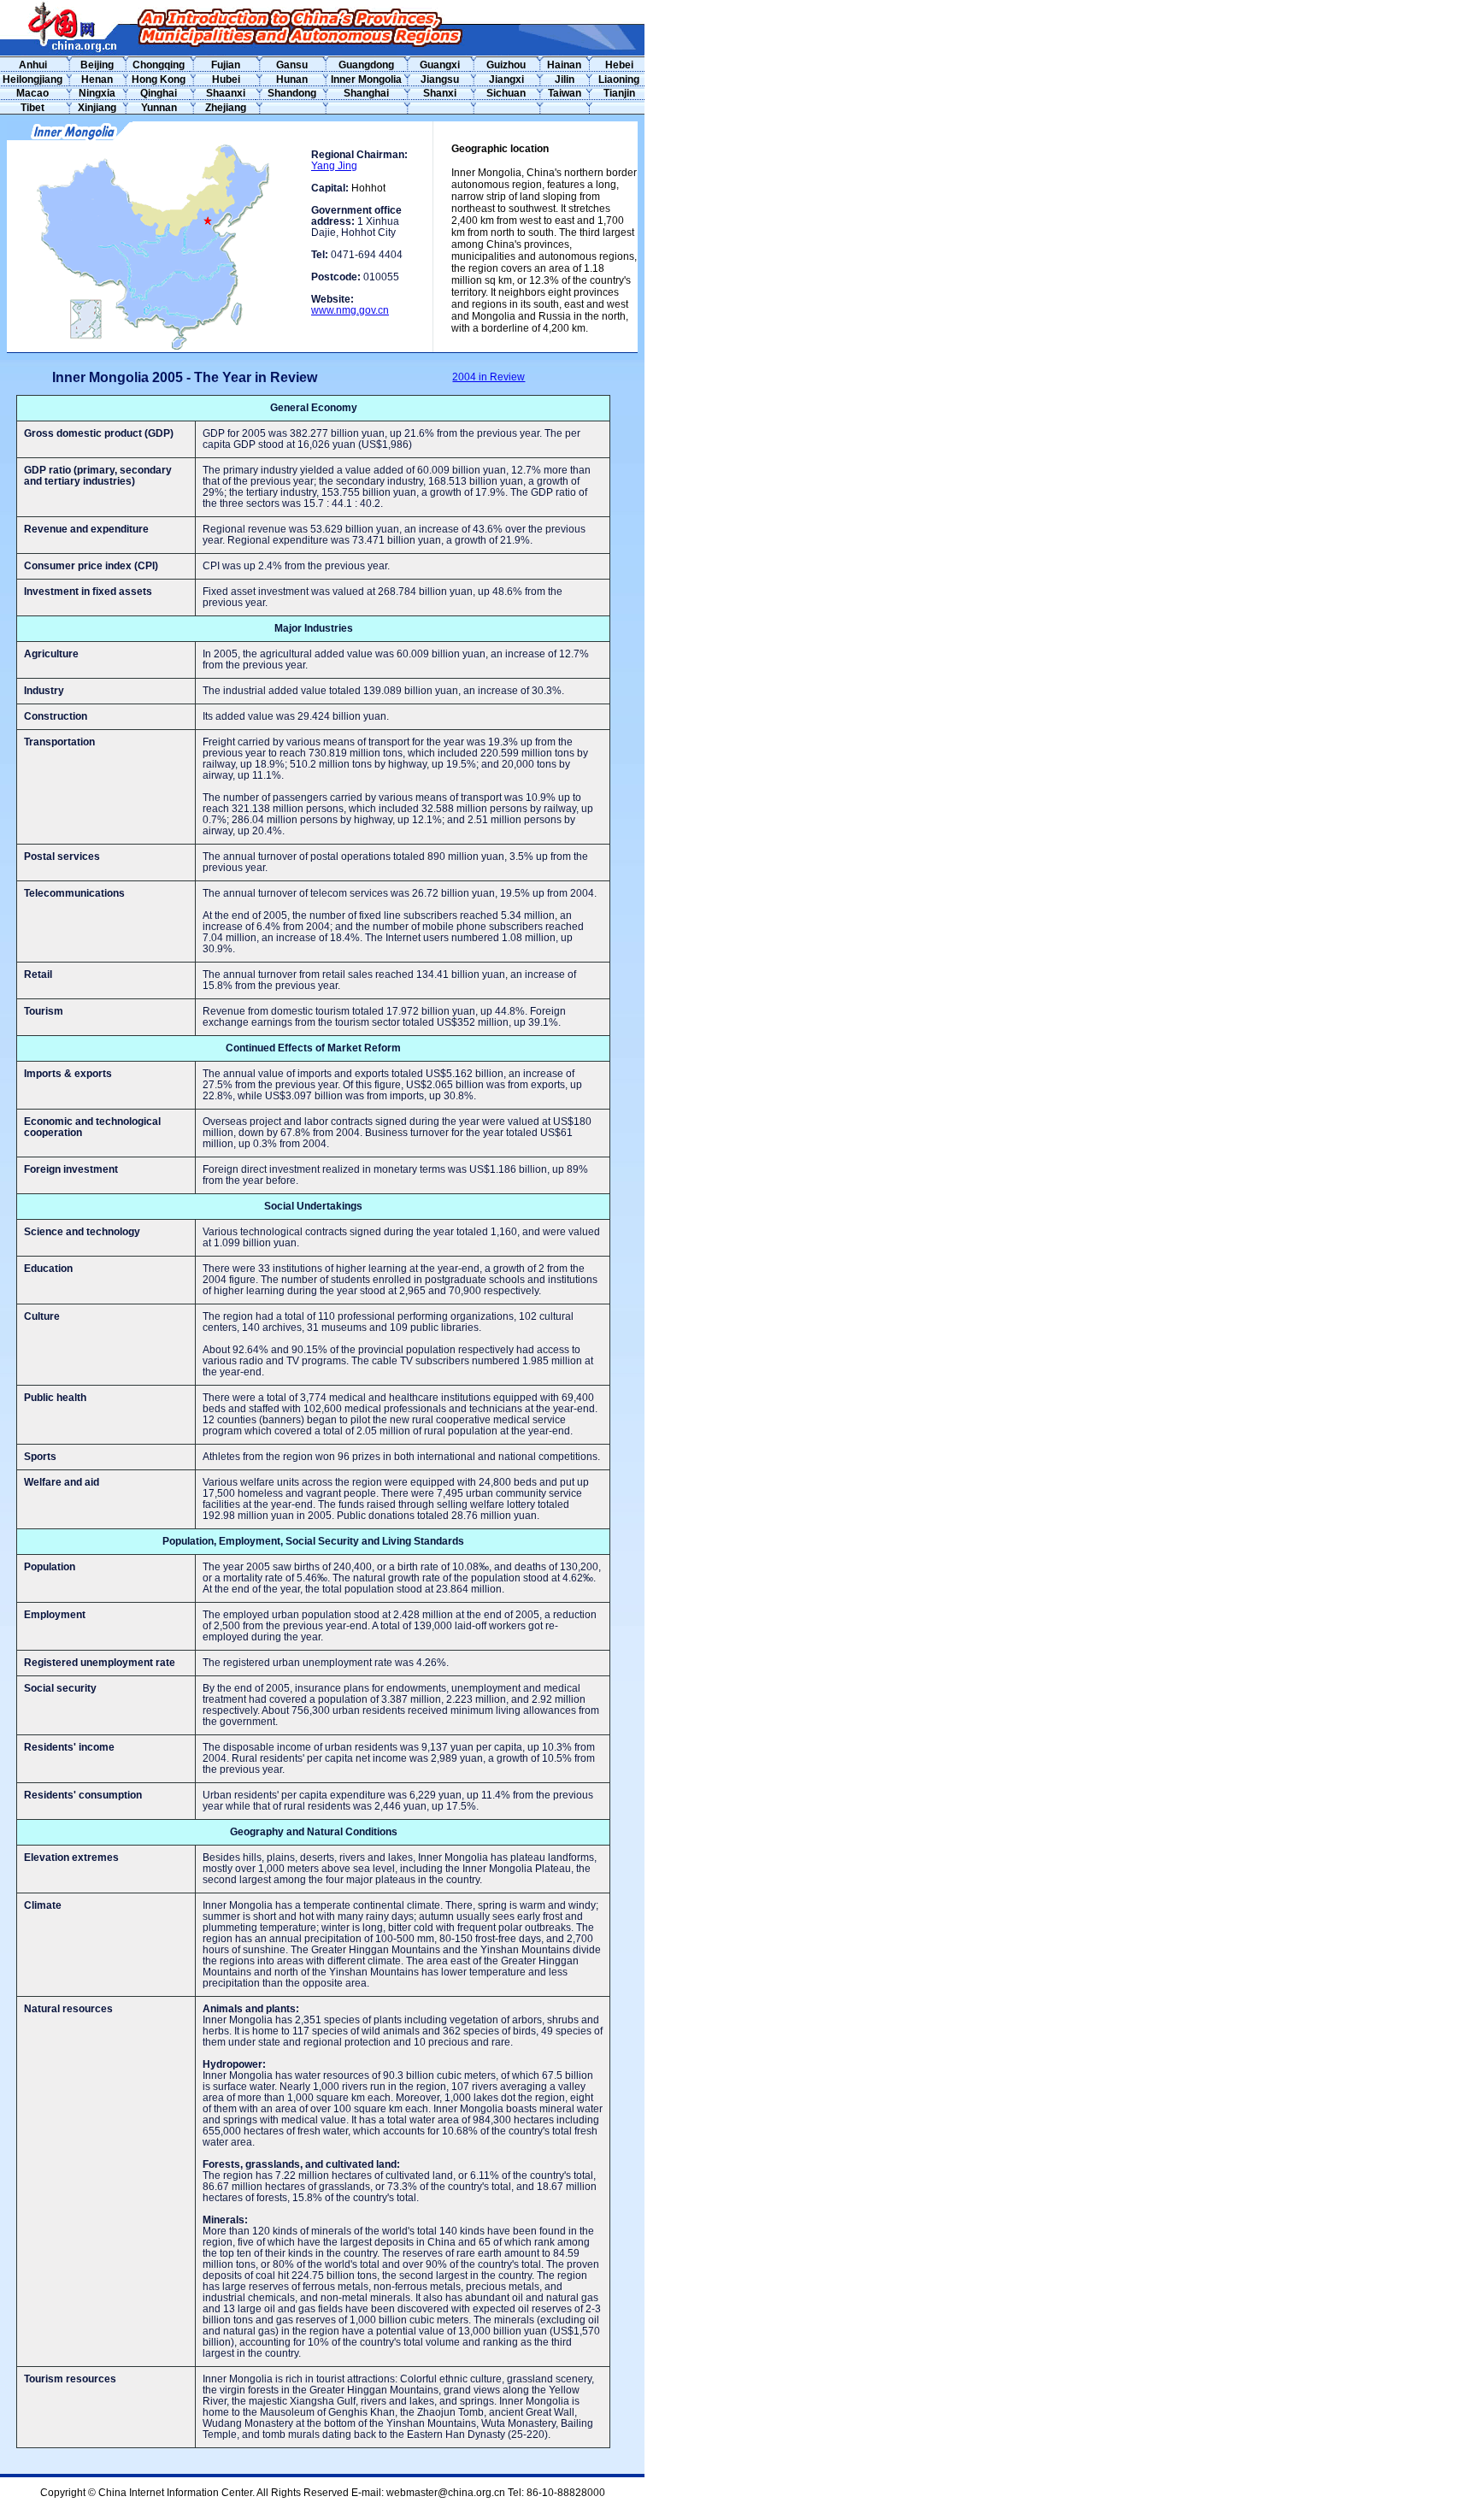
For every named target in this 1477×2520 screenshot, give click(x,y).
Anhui (33, 65)
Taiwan (565, 93)
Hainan (564, 65)
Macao (32, 93)
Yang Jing (334, 166)
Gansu (292, 65)
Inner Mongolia (366, 79)
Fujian (226, 65)
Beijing (97, 65)
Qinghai (159, 93)
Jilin (565, 79)
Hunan (292, 79)
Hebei (619, 65)
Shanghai (366, 93)
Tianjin (619, 93)
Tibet (32, 108)
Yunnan (159, 108)
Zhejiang (226, 108)
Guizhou (506, 65)
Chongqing (159, 65)
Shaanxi (226, 93)
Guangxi (440, 65)
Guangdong (366, 65)
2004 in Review (488, 377)
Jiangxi (506, 79)
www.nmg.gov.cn (350, 310)
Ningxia (97, 93)
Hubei (226, 79)
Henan (97, 79)
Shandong (292, 93)
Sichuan (506, 93)
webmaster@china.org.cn (446, 2493)
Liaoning (619, 79)
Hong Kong (159, 79)
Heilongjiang (32, 79)
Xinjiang (97, 108)
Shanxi (440, 93)
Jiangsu (440, 79)
